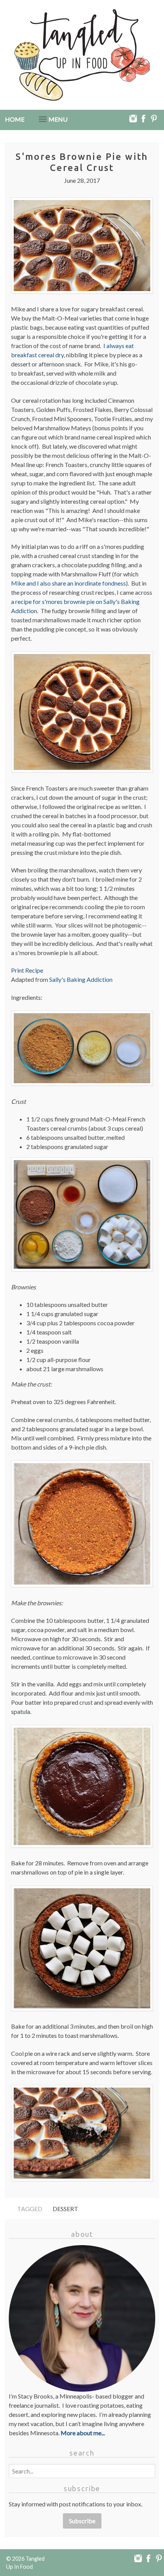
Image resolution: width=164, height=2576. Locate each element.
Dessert (65, 2209)
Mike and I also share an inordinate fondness (68, 583)
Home (15, 119)
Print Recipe (27, 970)
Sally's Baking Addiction (81, 979)
